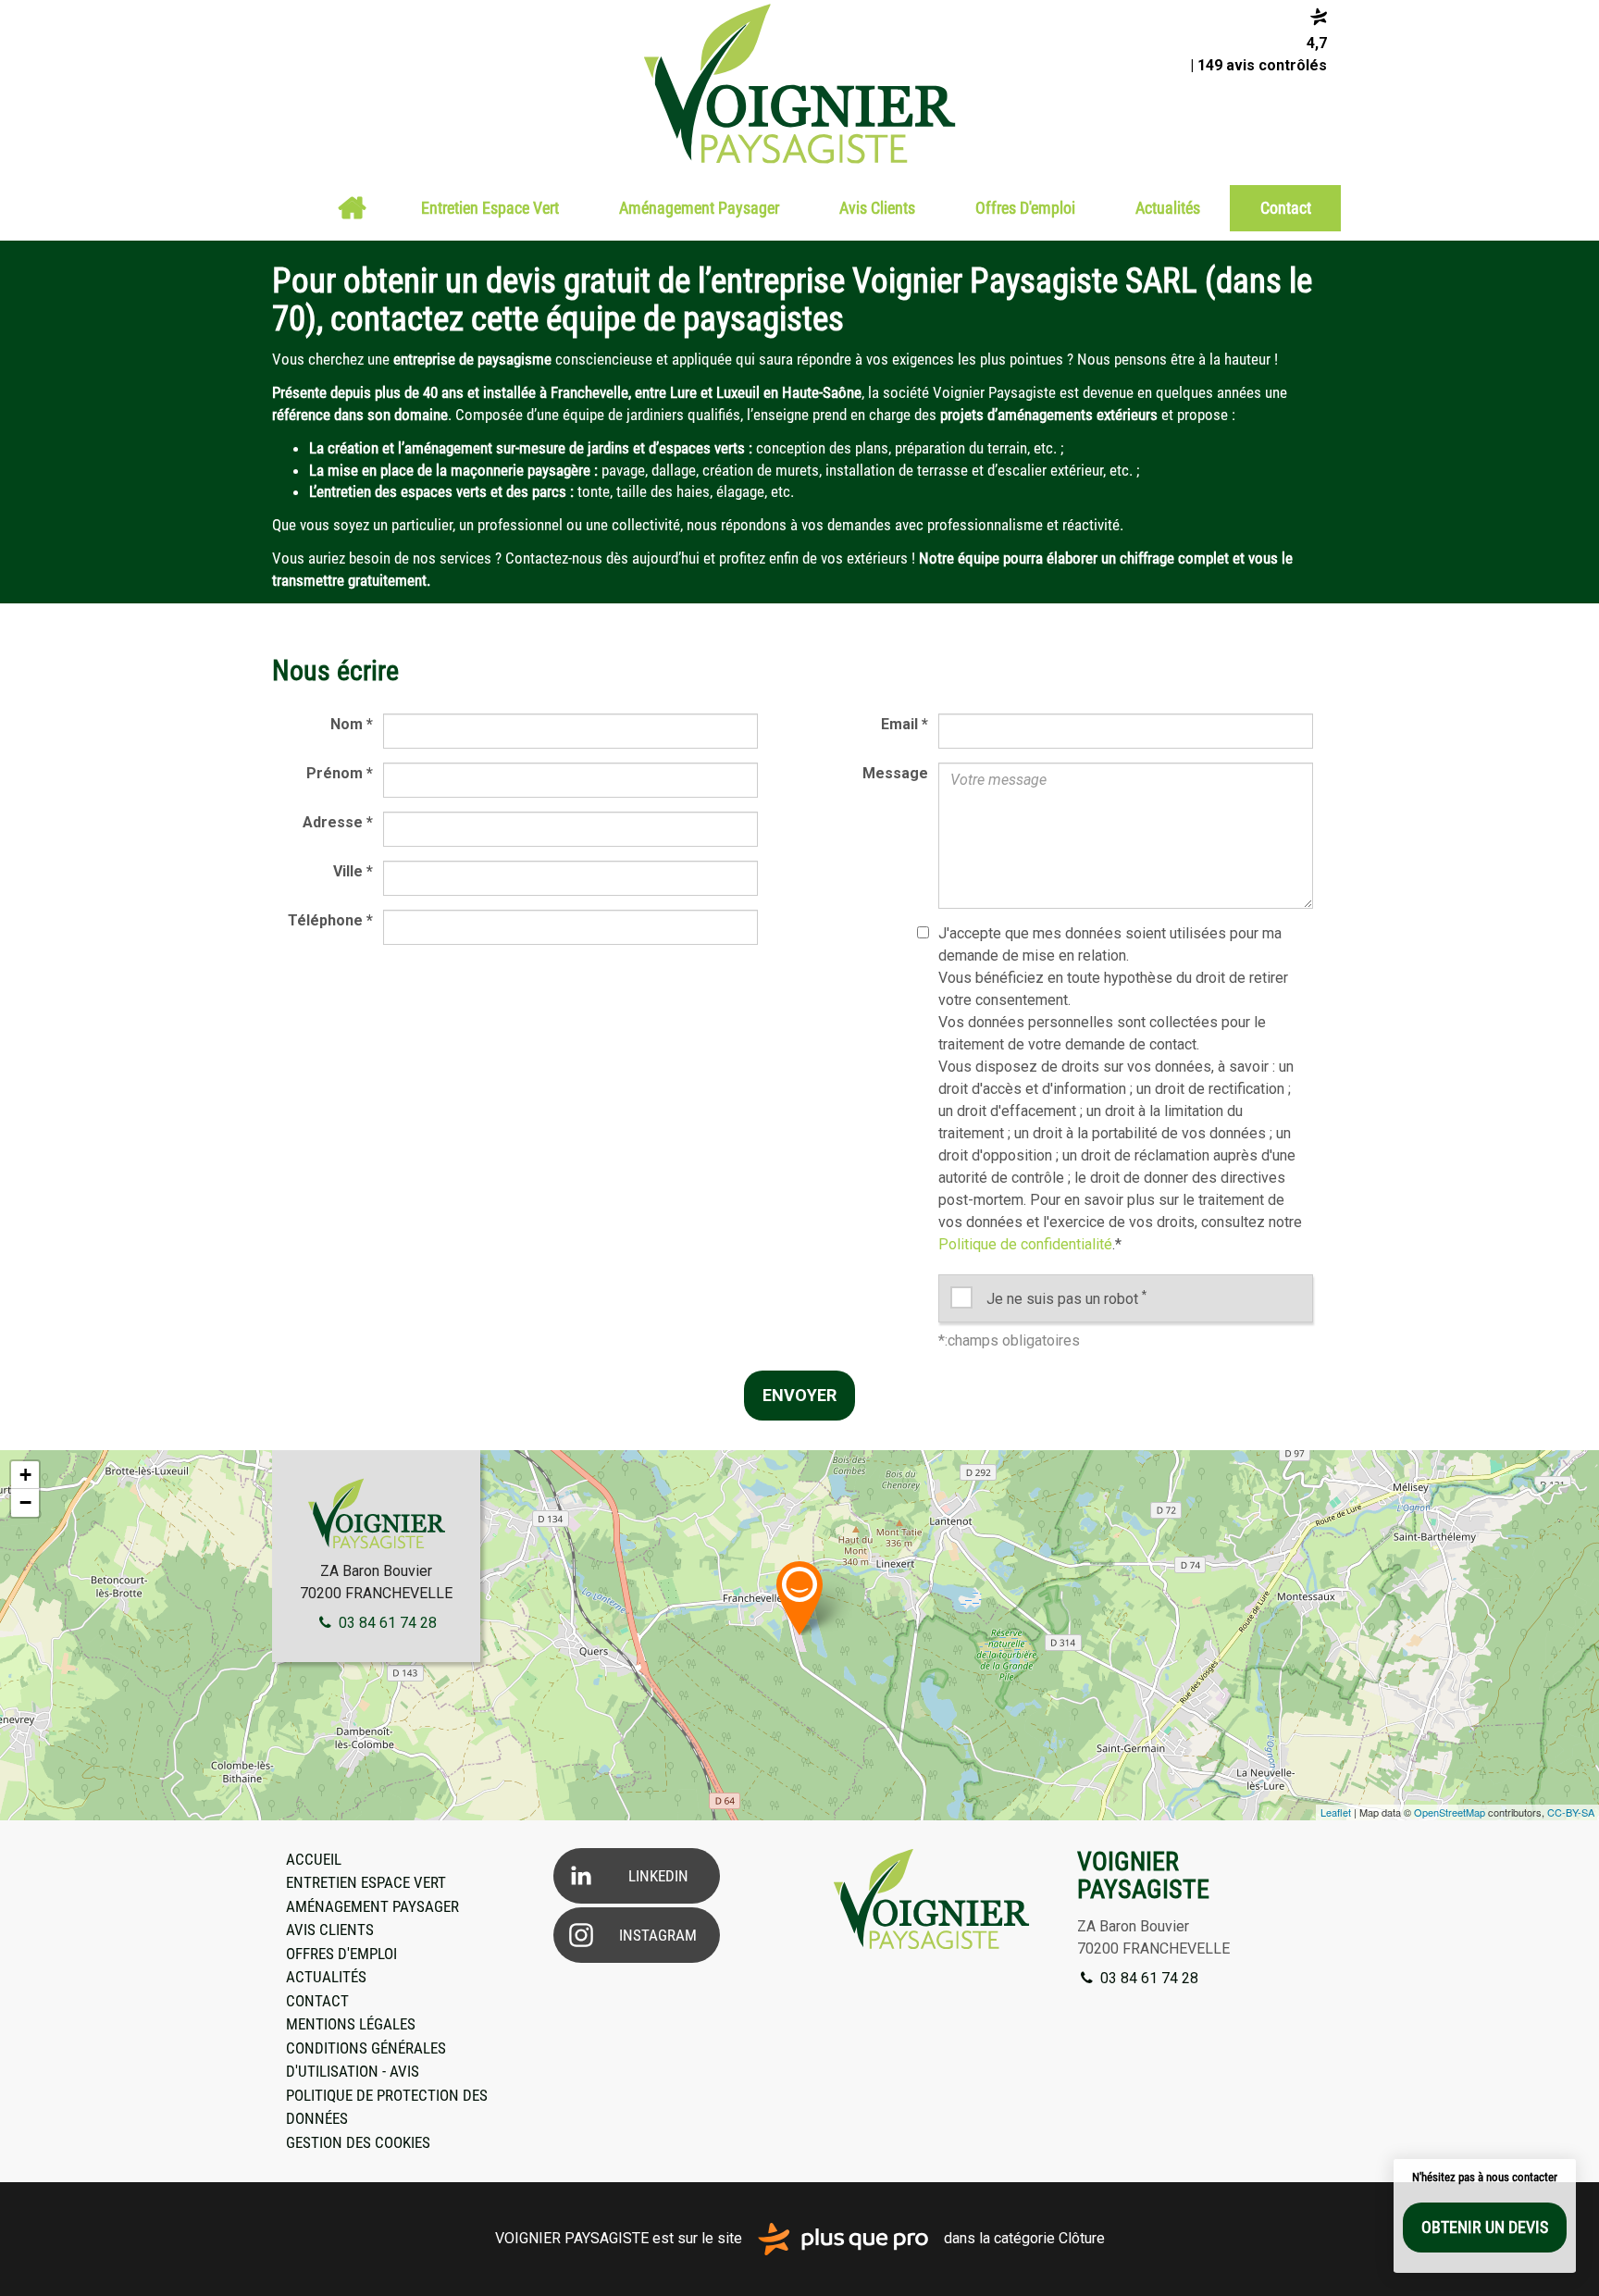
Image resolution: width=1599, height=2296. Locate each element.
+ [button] (25, 1475)
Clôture (1082, 2238)
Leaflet (1336, 1812)
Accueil (352, 208)
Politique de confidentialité (1025, 1244)
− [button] (25, 1502)
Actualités (1168, 208)
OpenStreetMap (1450, 1812)
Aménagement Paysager (699, 208)
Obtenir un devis (1485, 2227)
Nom (352, 724)
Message (895, 773)
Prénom (340, 773)
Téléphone (330, 920)
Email (905, 724)
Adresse (338, 822)
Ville (353, 871)
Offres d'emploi (1025, 208)
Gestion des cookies (358, 2142)
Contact (1286, 208)
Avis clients (877, 208)
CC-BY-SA (1571, 1812)
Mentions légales (351, 2024)
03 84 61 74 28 (386, 1623)
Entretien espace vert (490, 208)
